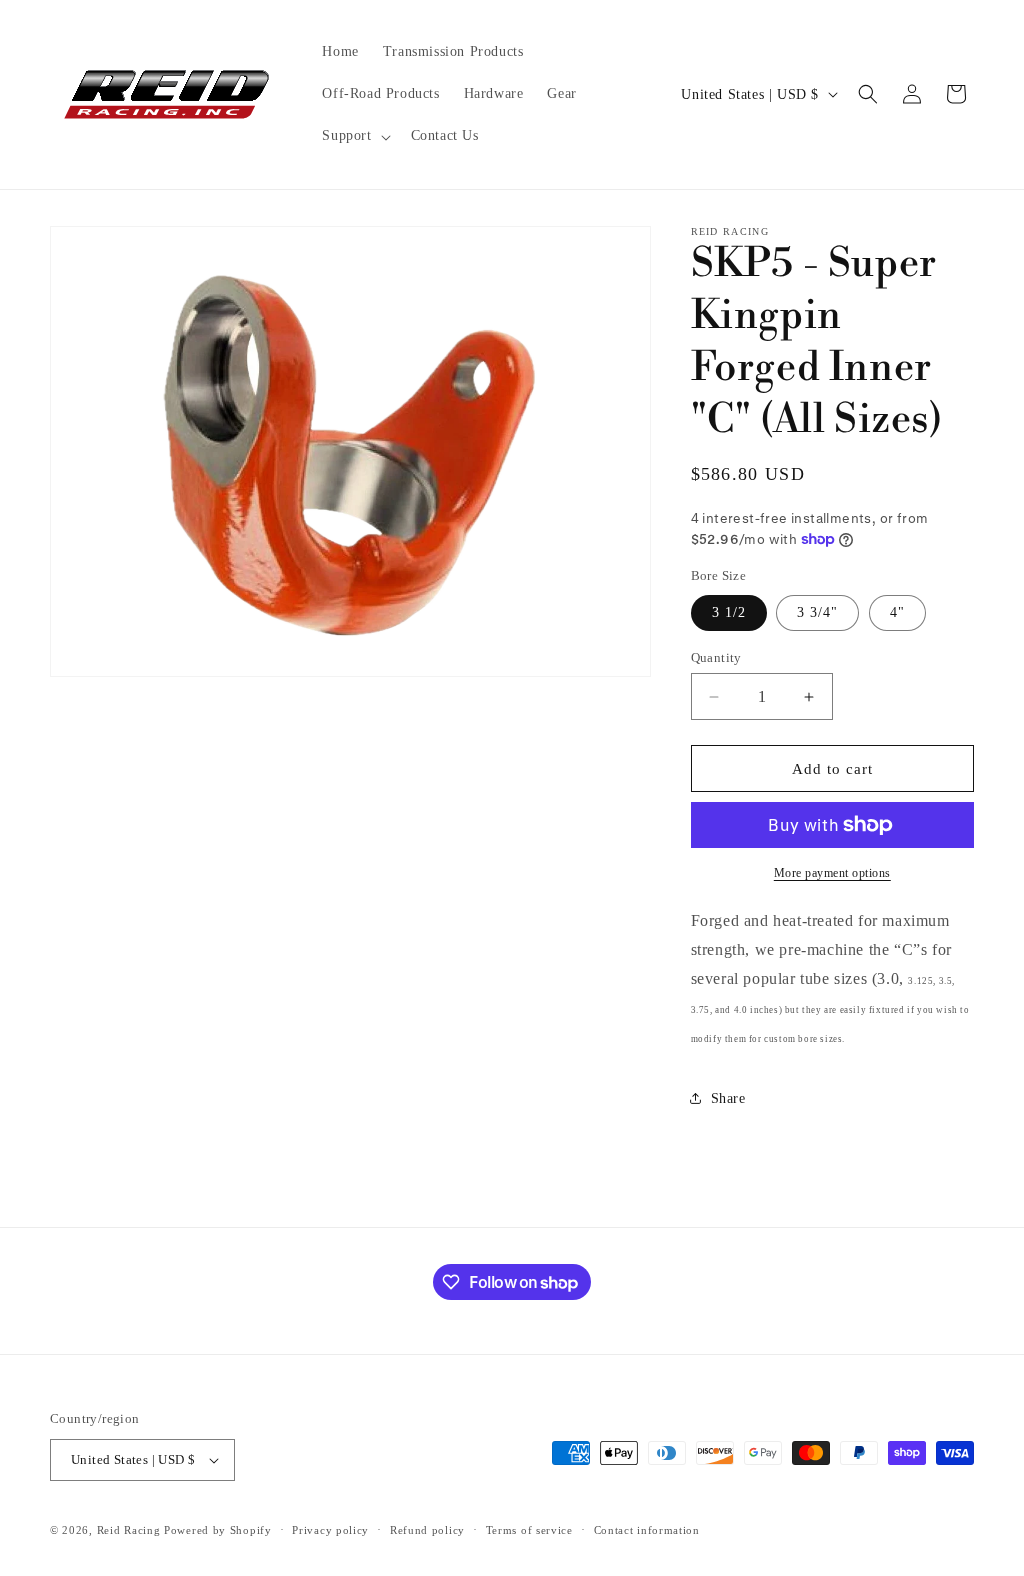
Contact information (647, 1530)
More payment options (832, 873)
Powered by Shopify (218, 1530)
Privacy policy (330, 1530)
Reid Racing (129, 1530)
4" (897, 612)
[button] (354, 136)
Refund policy (427, 1530)
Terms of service (529, 1530)
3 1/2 (729, 612)
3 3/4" (817, 612)
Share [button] (728, 1098)
